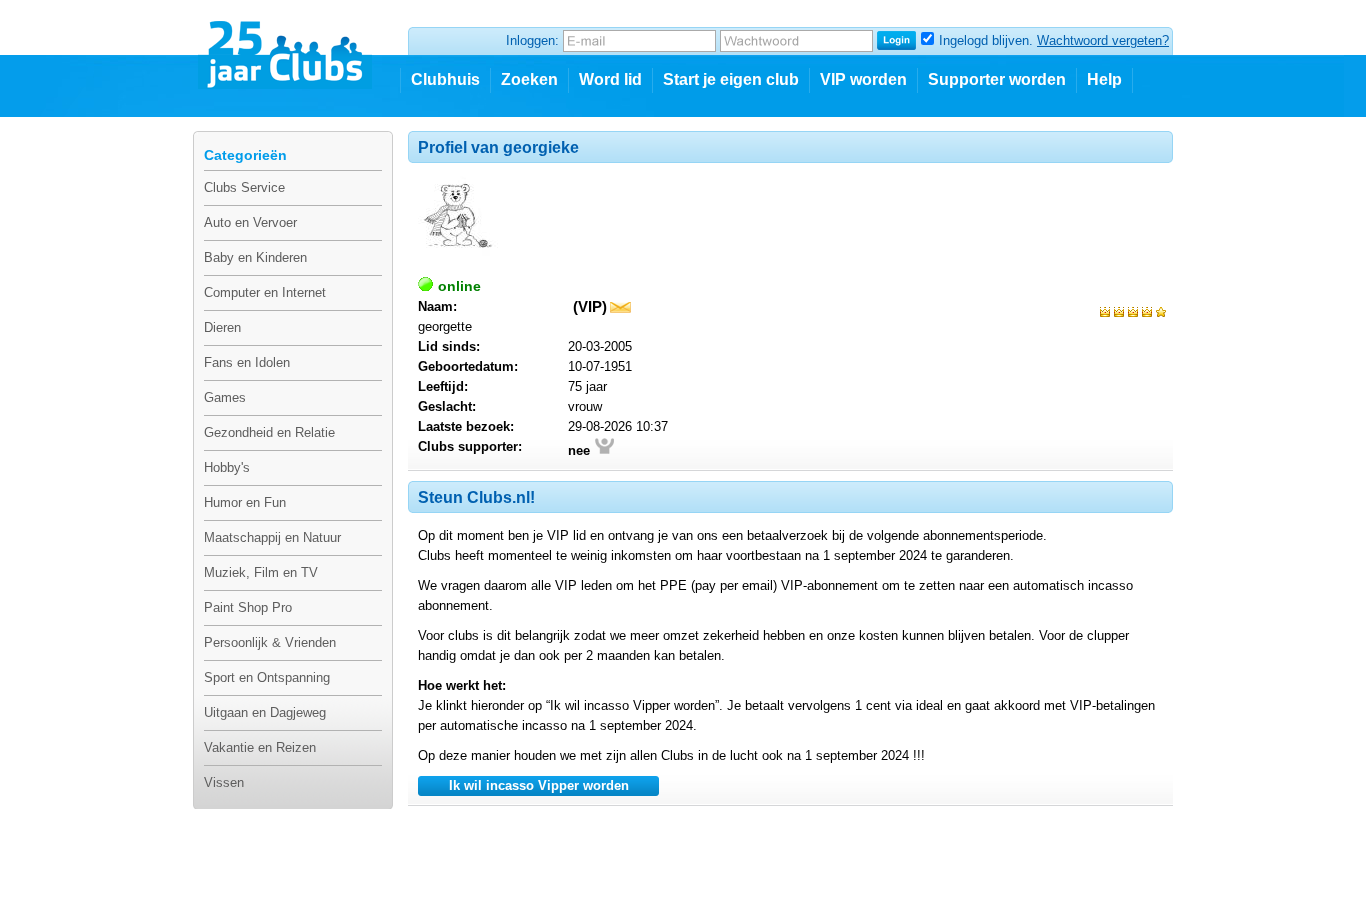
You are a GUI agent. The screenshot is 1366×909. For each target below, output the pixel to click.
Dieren (222, 327)
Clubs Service (244, 187)
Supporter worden (997, 79)
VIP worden (863, 79)
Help (1104, 79)
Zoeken (529, 79)
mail (620, 307)
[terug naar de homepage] (286, 47)
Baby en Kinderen (255, 257)
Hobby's (227, 467)
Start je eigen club (731, 79)
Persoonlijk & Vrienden (270, 642)
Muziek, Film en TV (261, 572)
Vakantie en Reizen (260, 747)
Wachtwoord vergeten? (1103, 40)
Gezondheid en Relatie (269, 432)
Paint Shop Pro (248, 607)
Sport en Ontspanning (267, 677)
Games (225, 397)
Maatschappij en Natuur (272, 537)
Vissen (224, 782)
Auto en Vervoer (250, 222)
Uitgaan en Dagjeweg (265, 712)
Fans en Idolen (247, 362)
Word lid (610, 79)
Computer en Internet (265, 292)
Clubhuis (445, 79)
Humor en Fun (245, 502)
